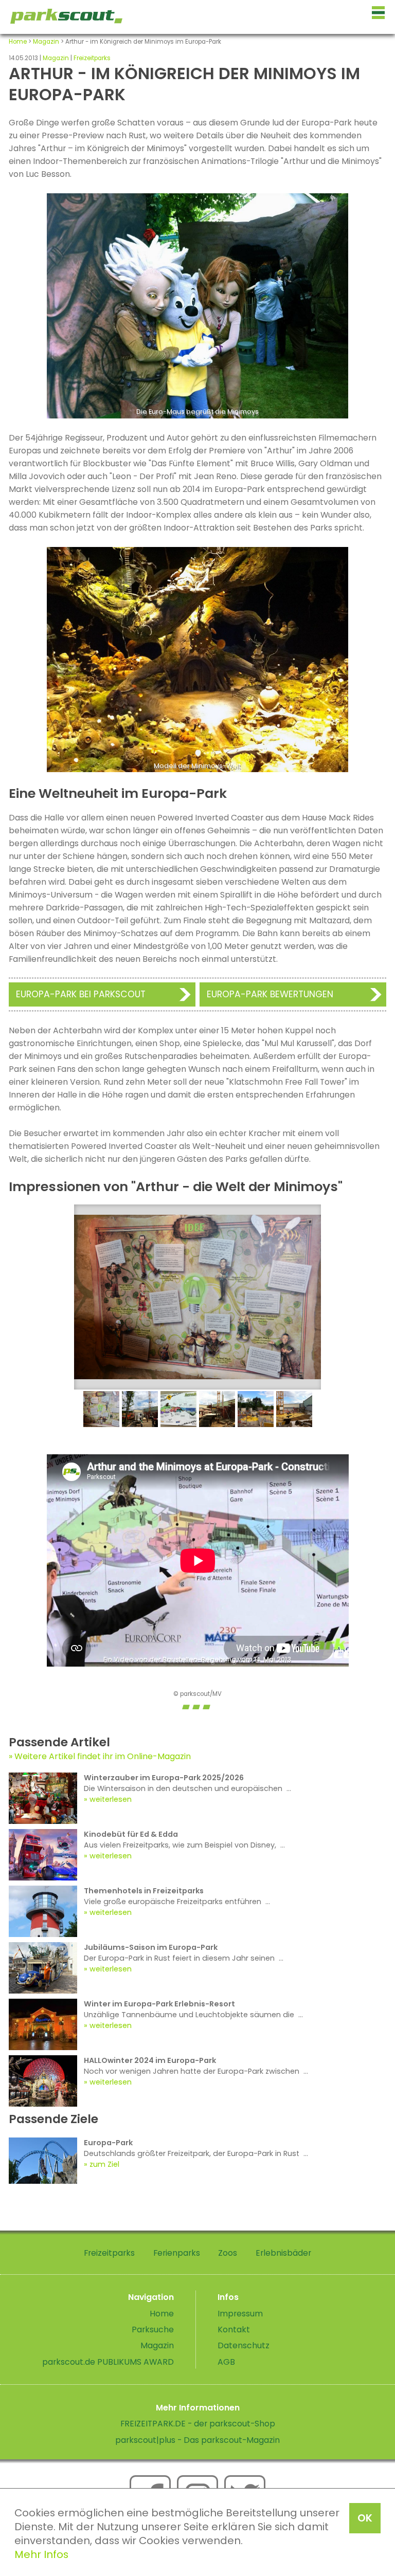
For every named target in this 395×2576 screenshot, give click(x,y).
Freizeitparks (92, 58)
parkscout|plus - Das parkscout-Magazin (197, 2440)
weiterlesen (111, 1799)
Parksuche (153, 2330)
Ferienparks (177, 2253)
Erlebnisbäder (283, 2253)
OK (365, 2518)
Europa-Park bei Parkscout (81, 994)
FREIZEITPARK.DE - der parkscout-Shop (198, 2424)
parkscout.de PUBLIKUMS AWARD (108, 2362)
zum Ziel (104, 2164)
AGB (226, 2362)
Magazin (46, 42)
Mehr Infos (41, 2554)
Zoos (228, 2253)
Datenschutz (244, 2345)
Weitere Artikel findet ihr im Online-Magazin (103, 1756)
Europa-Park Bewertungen (270, 994)
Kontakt (234, 2330)
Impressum (240, 2314)
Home (18, 42)
